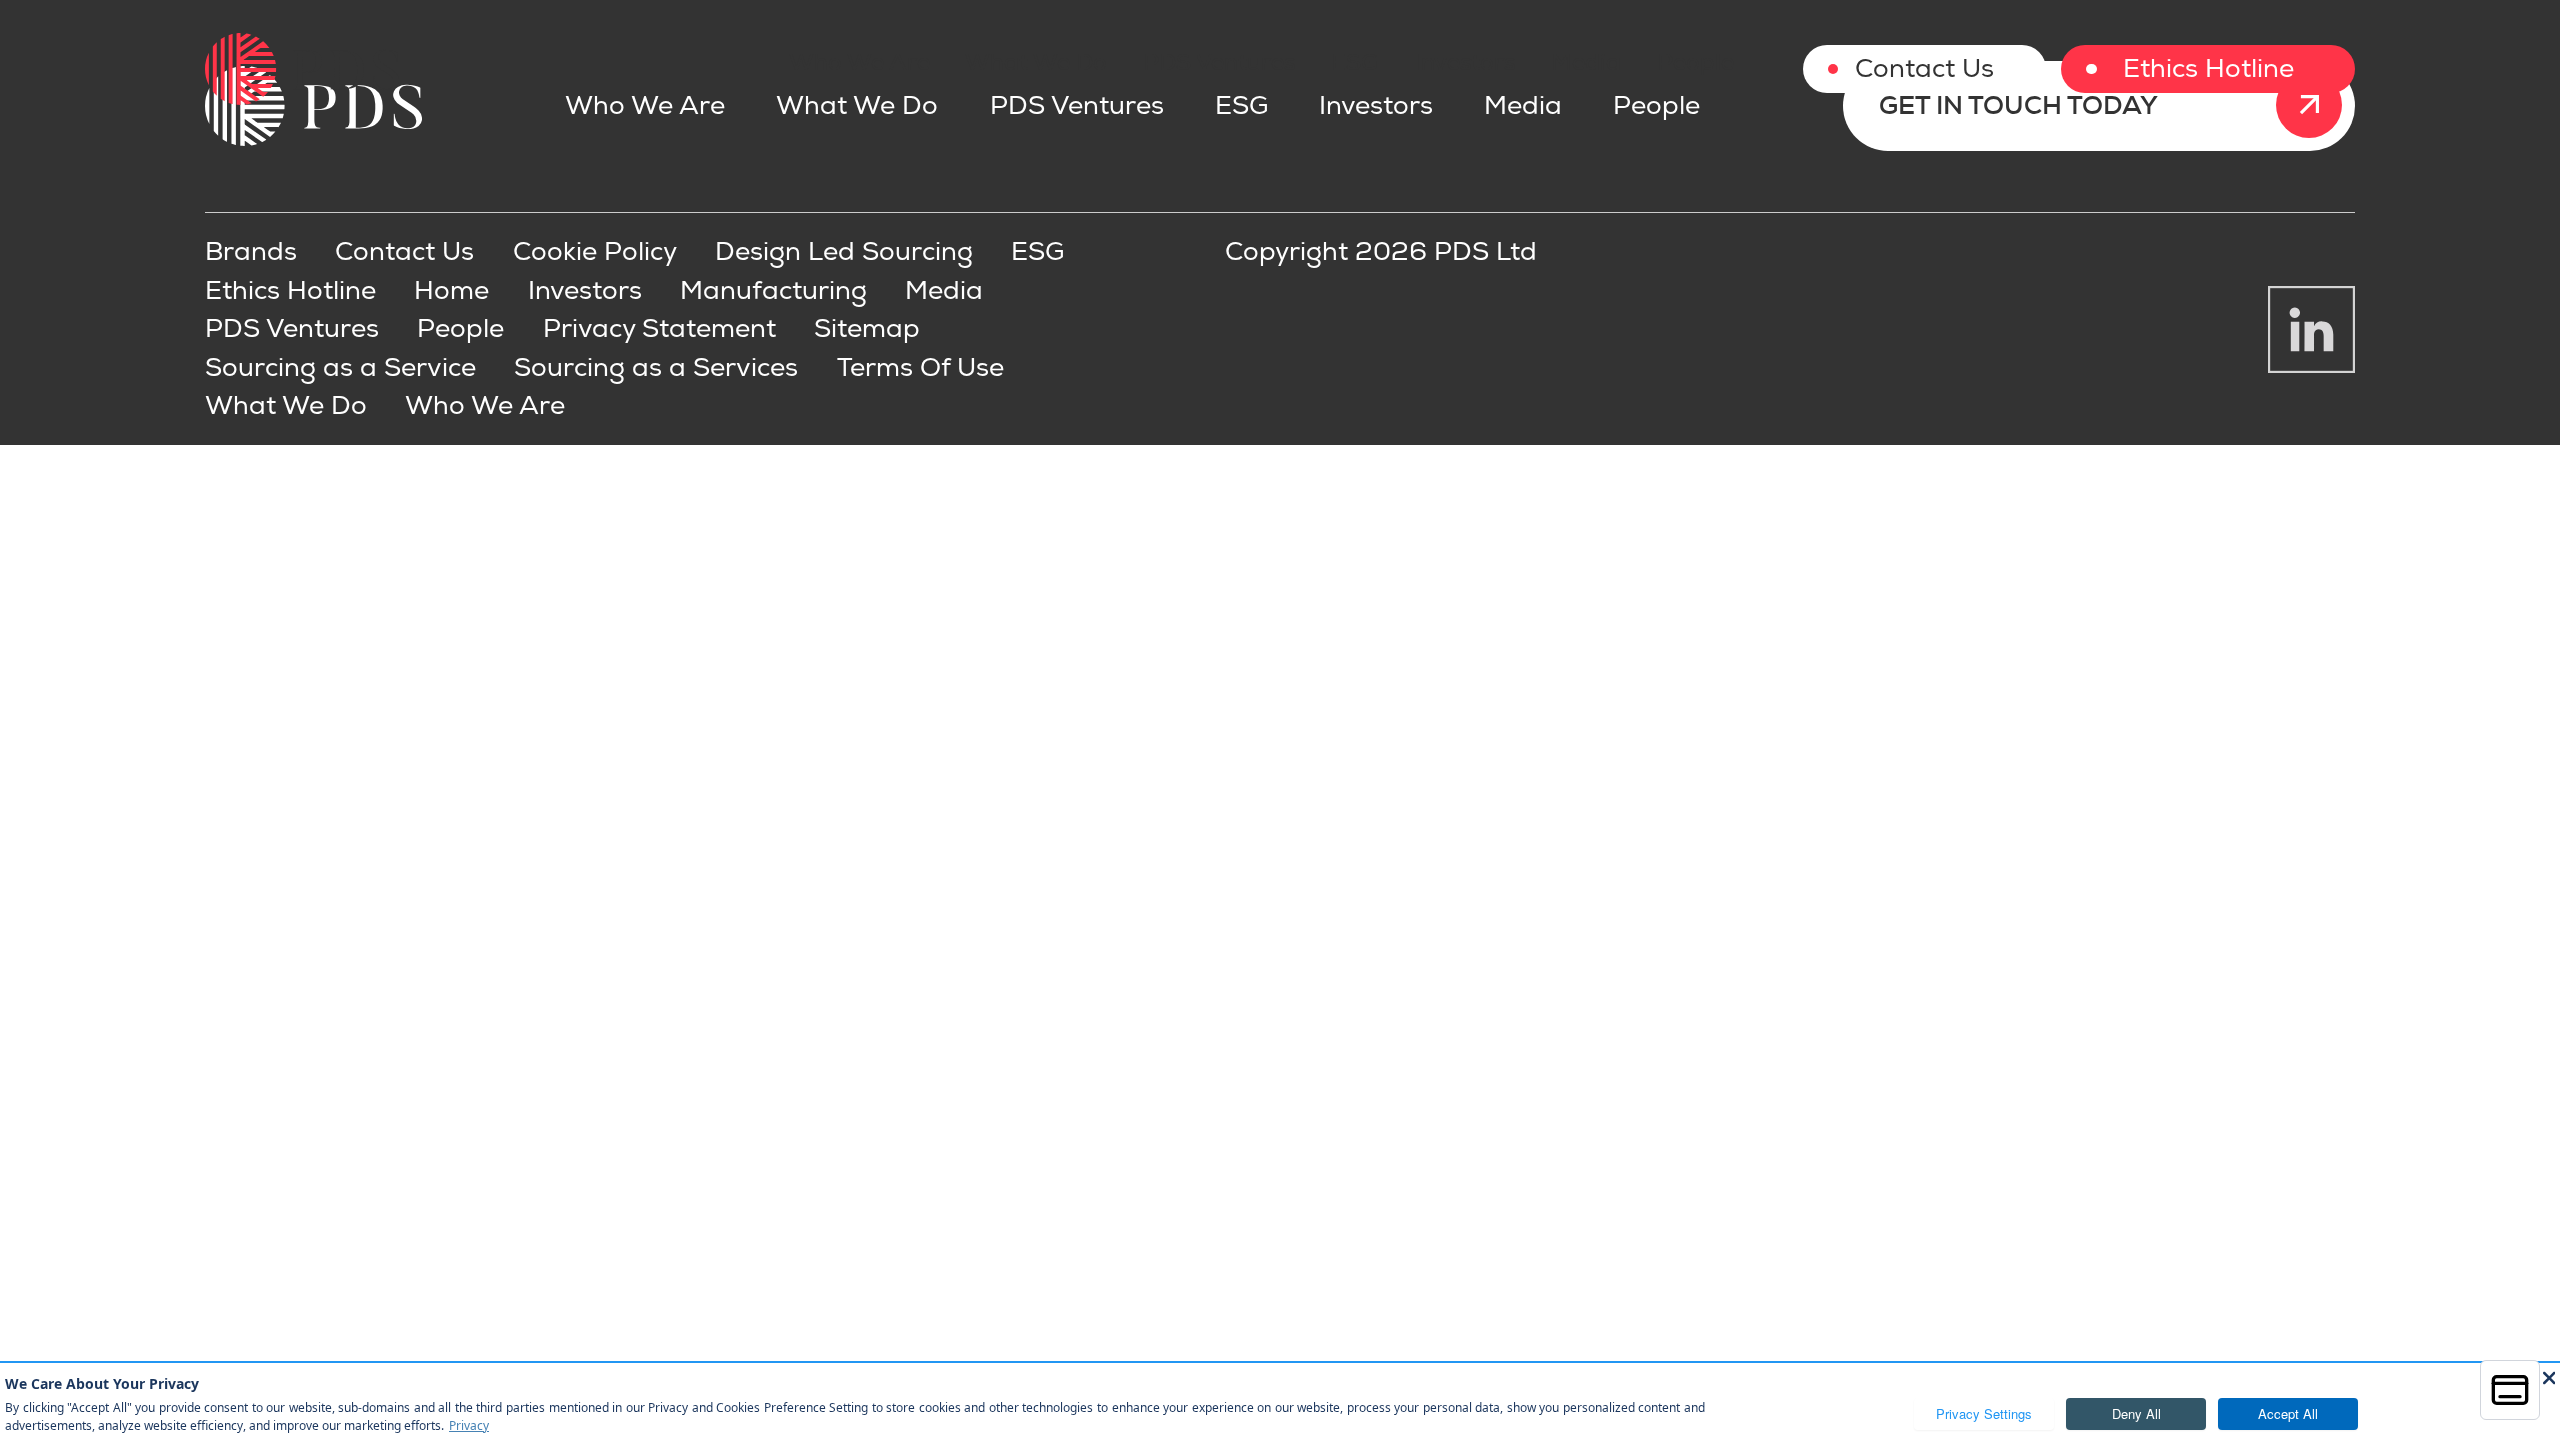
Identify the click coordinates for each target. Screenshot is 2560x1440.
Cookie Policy (595, 252)
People (1695, 62)
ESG (1354, 62)
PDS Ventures (1219, 62)
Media (1586, 62)
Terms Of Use (920, 368)
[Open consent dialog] (2510, 1390)
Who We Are (859, 62)
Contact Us (1924, 69)
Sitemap (867, 329)
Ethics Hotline (2208, 69)
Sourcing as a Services (656, 368)
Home (451, 291)
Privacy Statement (659, 329)
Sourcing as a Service (340, 368)
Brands (251, 252)
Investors (1464, 62)
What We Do (1036, 62)
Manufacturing (773, 291)
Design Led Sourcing (844, 252)
